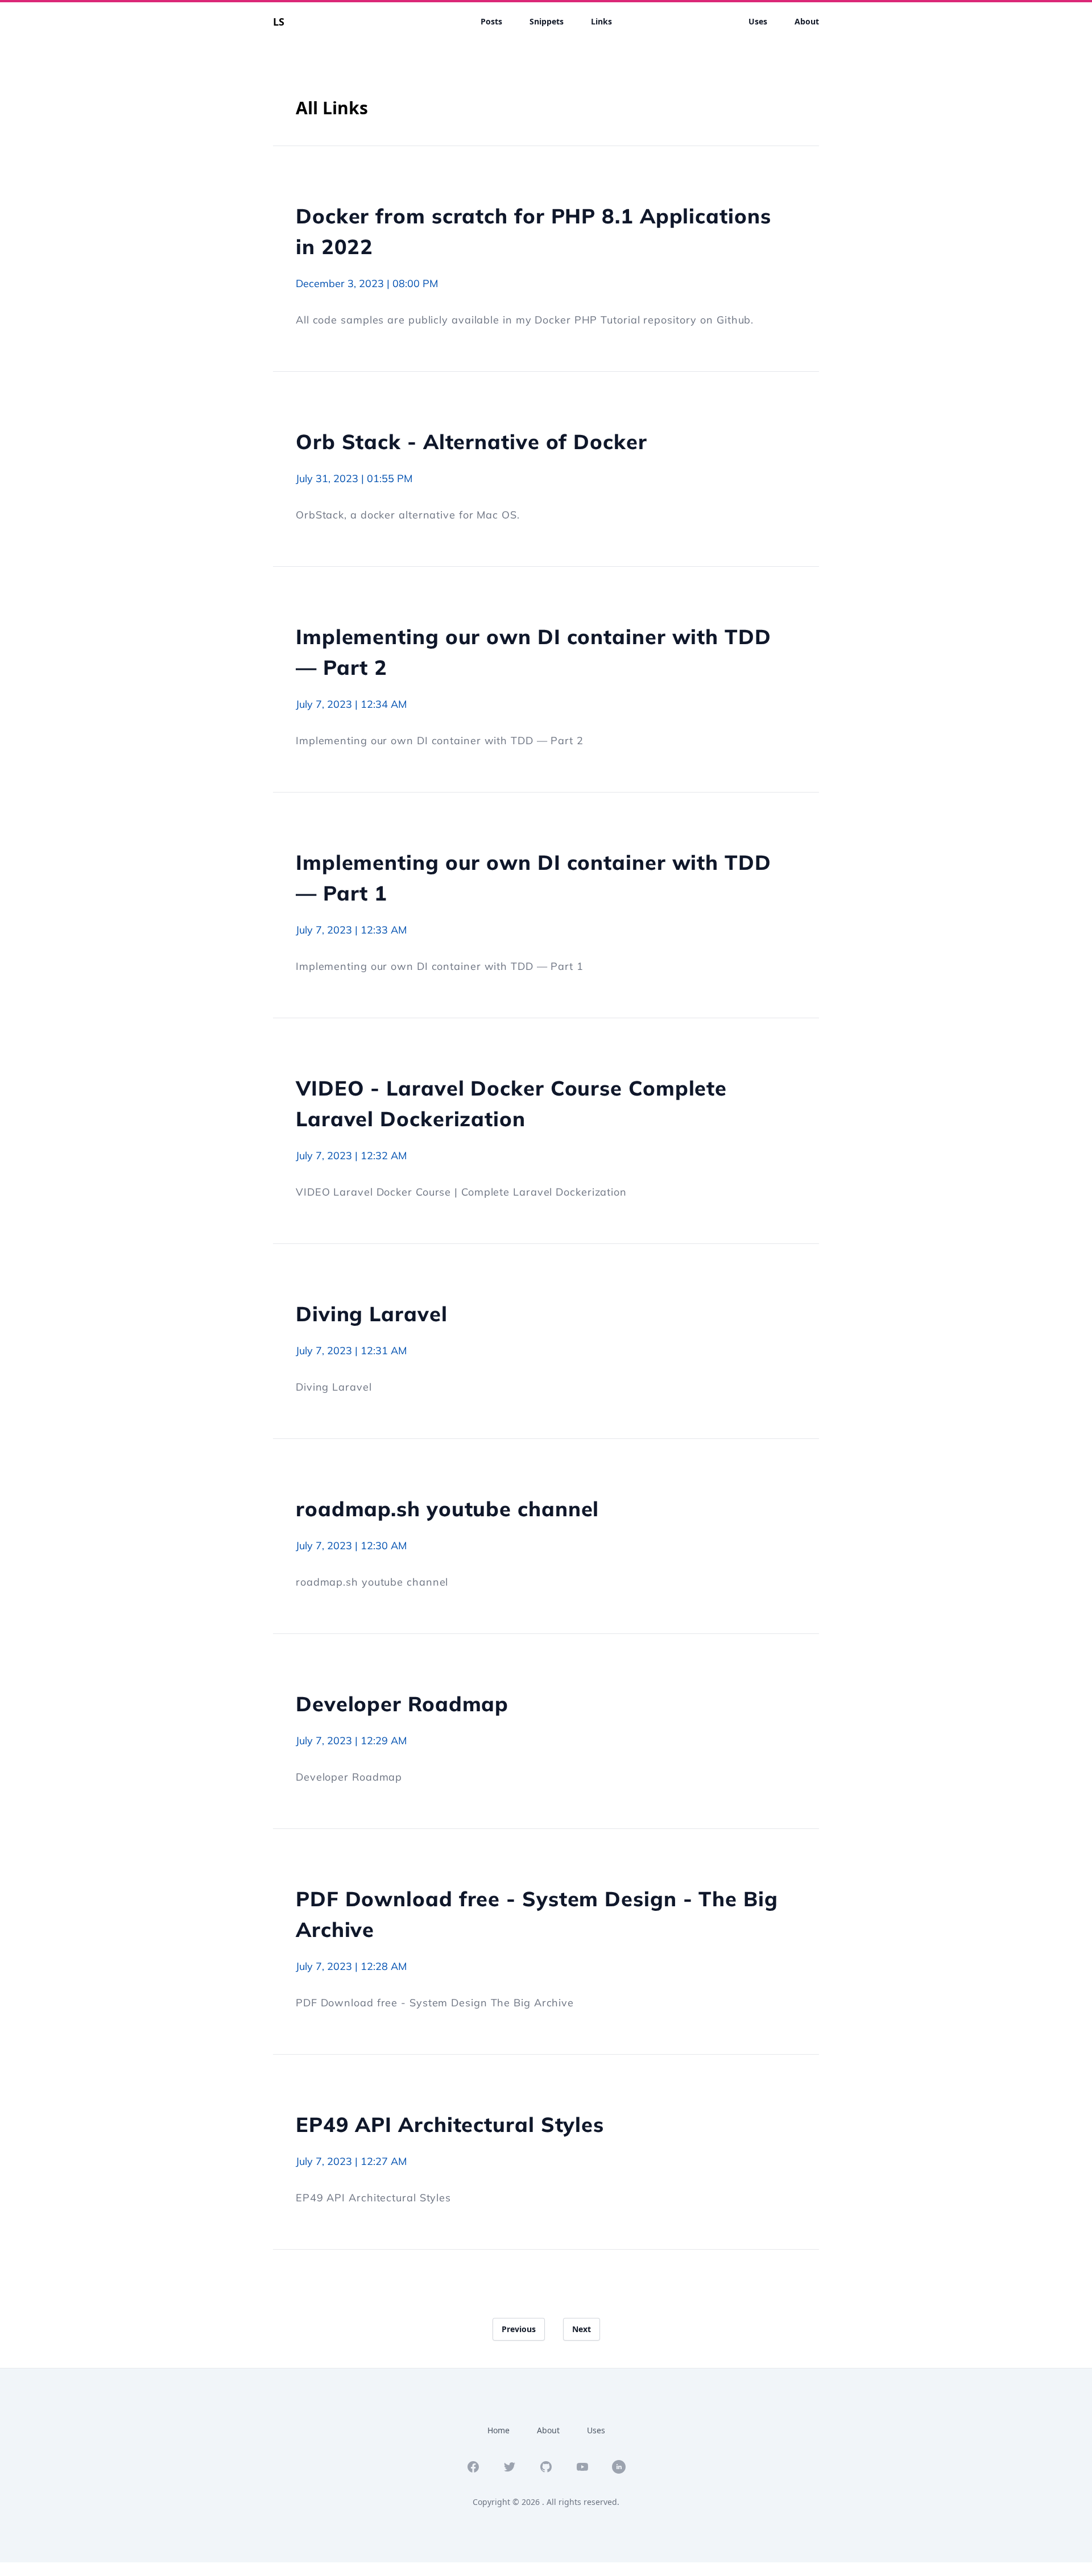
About (807, 21)
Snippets (547, 21)
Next (582, 2329)
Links (601, 21)
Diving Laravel (372, 1314)
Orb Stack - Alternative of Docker (471, 441)
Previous (519, 2329)
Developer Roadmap (402, 1704)
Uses (758, 21)
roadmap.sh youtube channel (447, 1509)
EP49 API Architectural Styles (450, 2124)
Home (499, 2430)
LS (279, 22)
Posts (491, 21)
